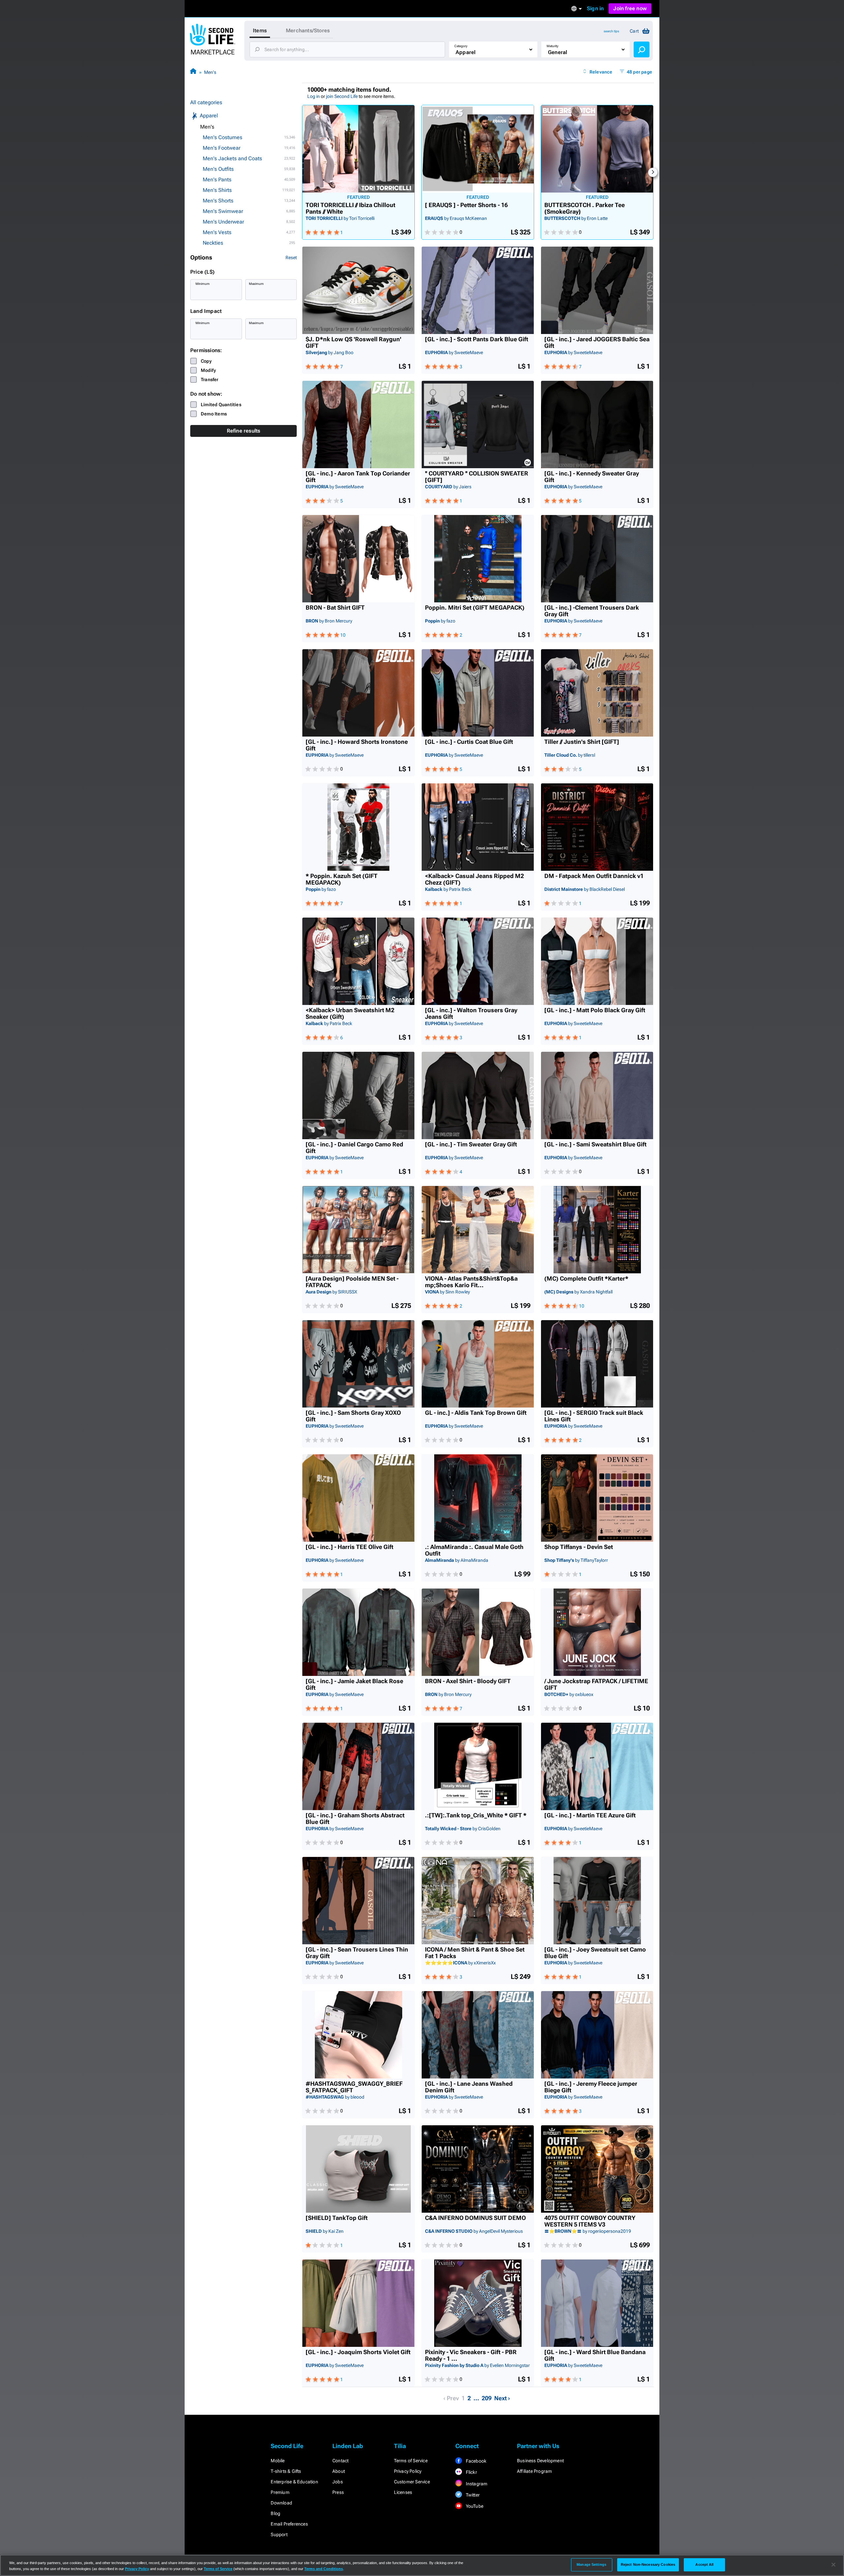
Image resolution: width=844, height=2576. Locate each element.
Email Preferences (289, 2524)
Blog (275, 2513)
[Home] (193, 72)
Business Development (540, 2461)
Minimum (203, 284)
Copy (206, 361)
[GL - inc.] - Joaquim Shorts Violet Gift (358, 2352)
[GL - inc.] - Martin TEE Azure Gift (590, 1815)
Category (461, 46)
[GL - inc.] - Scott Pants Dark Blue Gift (477, 339)
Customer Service (412, 2482)
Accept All (704, 2564)
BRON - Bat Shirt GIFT (335, 608)
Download (281, 2503)
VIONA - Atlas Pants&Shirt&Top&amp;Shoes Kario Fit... (471, 1282)
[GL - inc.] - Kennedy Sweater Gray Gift (592, 477)
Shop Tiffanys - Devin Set (579, 1547)
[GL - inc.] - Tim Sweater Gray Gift (471, 1144)
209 (487, 2398)
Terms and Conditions (324, 2569)
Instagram (476, 2484)
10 (343, 635)
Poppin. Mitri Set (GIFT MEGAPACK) (475, 608)
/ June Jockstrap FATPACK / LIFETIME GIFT (596, 1684)
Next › (502, 2398)
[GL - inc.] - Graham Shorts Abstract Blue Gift (355, 1819)
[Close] (833, 2565)
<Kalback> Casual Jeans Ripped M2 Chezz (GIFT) (474, 879)
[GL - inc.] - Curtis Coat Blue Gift (469, 742)
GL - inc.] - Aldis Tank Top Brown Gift (476, 1413)
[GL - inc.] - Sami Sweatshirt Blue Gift (595, 1144)
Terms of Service (411, 2461)
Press (338, 2492)
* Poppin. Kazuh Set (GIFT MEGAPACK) (342, 879)
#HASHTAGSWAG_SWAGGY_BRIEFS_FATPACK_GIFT (354, 2087)
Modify (208, 370)
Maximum (256, 284)
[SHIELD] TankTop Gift (337, 2218)
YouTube (474, 2506)
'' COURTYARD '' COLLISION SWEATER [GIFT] (477, 477)
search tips (611, 31)
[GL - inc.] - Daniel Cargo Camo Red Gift (354, 1148)
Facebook (475, 2461)
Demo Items (214, 414)
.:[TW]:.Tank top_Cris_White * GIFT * (476, 1815)
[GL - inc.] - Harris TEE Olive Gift (349, 1547)
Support (279, 2534)
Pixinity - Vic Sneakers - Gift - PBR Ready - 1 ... (471, 2355)
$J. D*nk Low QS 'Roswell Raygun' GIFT (353, 343)
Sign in (595, 8)
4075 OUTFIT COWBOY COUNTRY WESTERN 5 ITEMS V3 (590, 2221)
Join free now (630, 8)
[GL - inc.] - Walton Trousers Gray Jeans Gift (471, 1014)
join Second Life (342, 96)
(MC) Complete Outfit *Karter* (586, 1279)
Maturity (553, 46)
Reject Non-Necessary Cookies (648, 2564)
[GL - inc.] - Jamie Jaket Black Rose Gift (354, 1684)
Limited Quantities (221, 405)
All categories (206, 102)
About (339, 2471)
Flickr (471, 2472)
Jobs (338, 2482)
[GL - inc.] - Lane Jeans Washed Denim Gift (469, 2087)
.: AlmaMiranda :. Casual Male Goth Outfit (474, 1550)
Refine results (244, 431)
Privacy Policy (408, 2471)
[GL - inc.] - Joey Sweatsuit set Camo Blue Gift (595, 1953)
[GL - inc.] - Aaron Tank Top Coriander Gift (358, 477)
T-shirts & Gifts (286, 2471)
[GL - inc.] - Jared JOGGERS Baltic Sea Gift (597, 343)
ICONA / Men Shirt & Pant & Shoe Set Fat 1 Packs (475, 1953)
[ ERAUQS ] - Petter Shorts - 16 (466, 205)
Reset (291, 258)
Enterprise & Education (294, 2482)
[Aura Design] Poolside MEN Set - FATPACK (352, 1282)
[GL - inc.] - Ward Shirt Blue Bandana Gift (595, 2355)
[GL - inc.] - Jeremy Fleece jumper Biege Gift (591, 2087)
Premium (280, 2492)
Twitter (472, 2495)
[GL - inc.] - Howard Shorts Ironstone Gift (357, 745)
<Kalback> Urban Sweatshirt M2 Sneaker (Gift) (350, 1014)
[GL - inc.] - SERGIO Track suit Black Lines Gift (594, 1416)
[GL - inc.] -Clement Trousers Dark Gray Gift (592, 611)
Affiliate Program (534, 2471)
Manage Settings (591, 2564)
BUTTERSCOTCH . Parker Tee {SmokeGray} (585, 208)
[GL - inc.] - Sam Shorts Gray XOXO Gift (353, 1416)
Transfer (210, 379)
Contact (340, 2461)
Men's (210, 72)
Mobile (278, 2461)
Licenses (403, 2492)
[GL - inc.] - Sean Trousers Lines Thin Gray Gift (357, 1953)
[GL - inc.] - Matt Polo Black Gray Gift (595, 1010)
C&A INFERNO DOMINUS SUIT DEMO (475, 2218)
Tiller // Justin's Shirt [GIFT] (582, 742)
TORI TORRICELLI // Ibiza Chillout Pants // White (350, 208)
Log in (314, 96)
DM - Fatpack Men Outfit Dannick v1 (594, 876)
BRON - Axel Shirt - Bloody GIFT (468, 1681)
